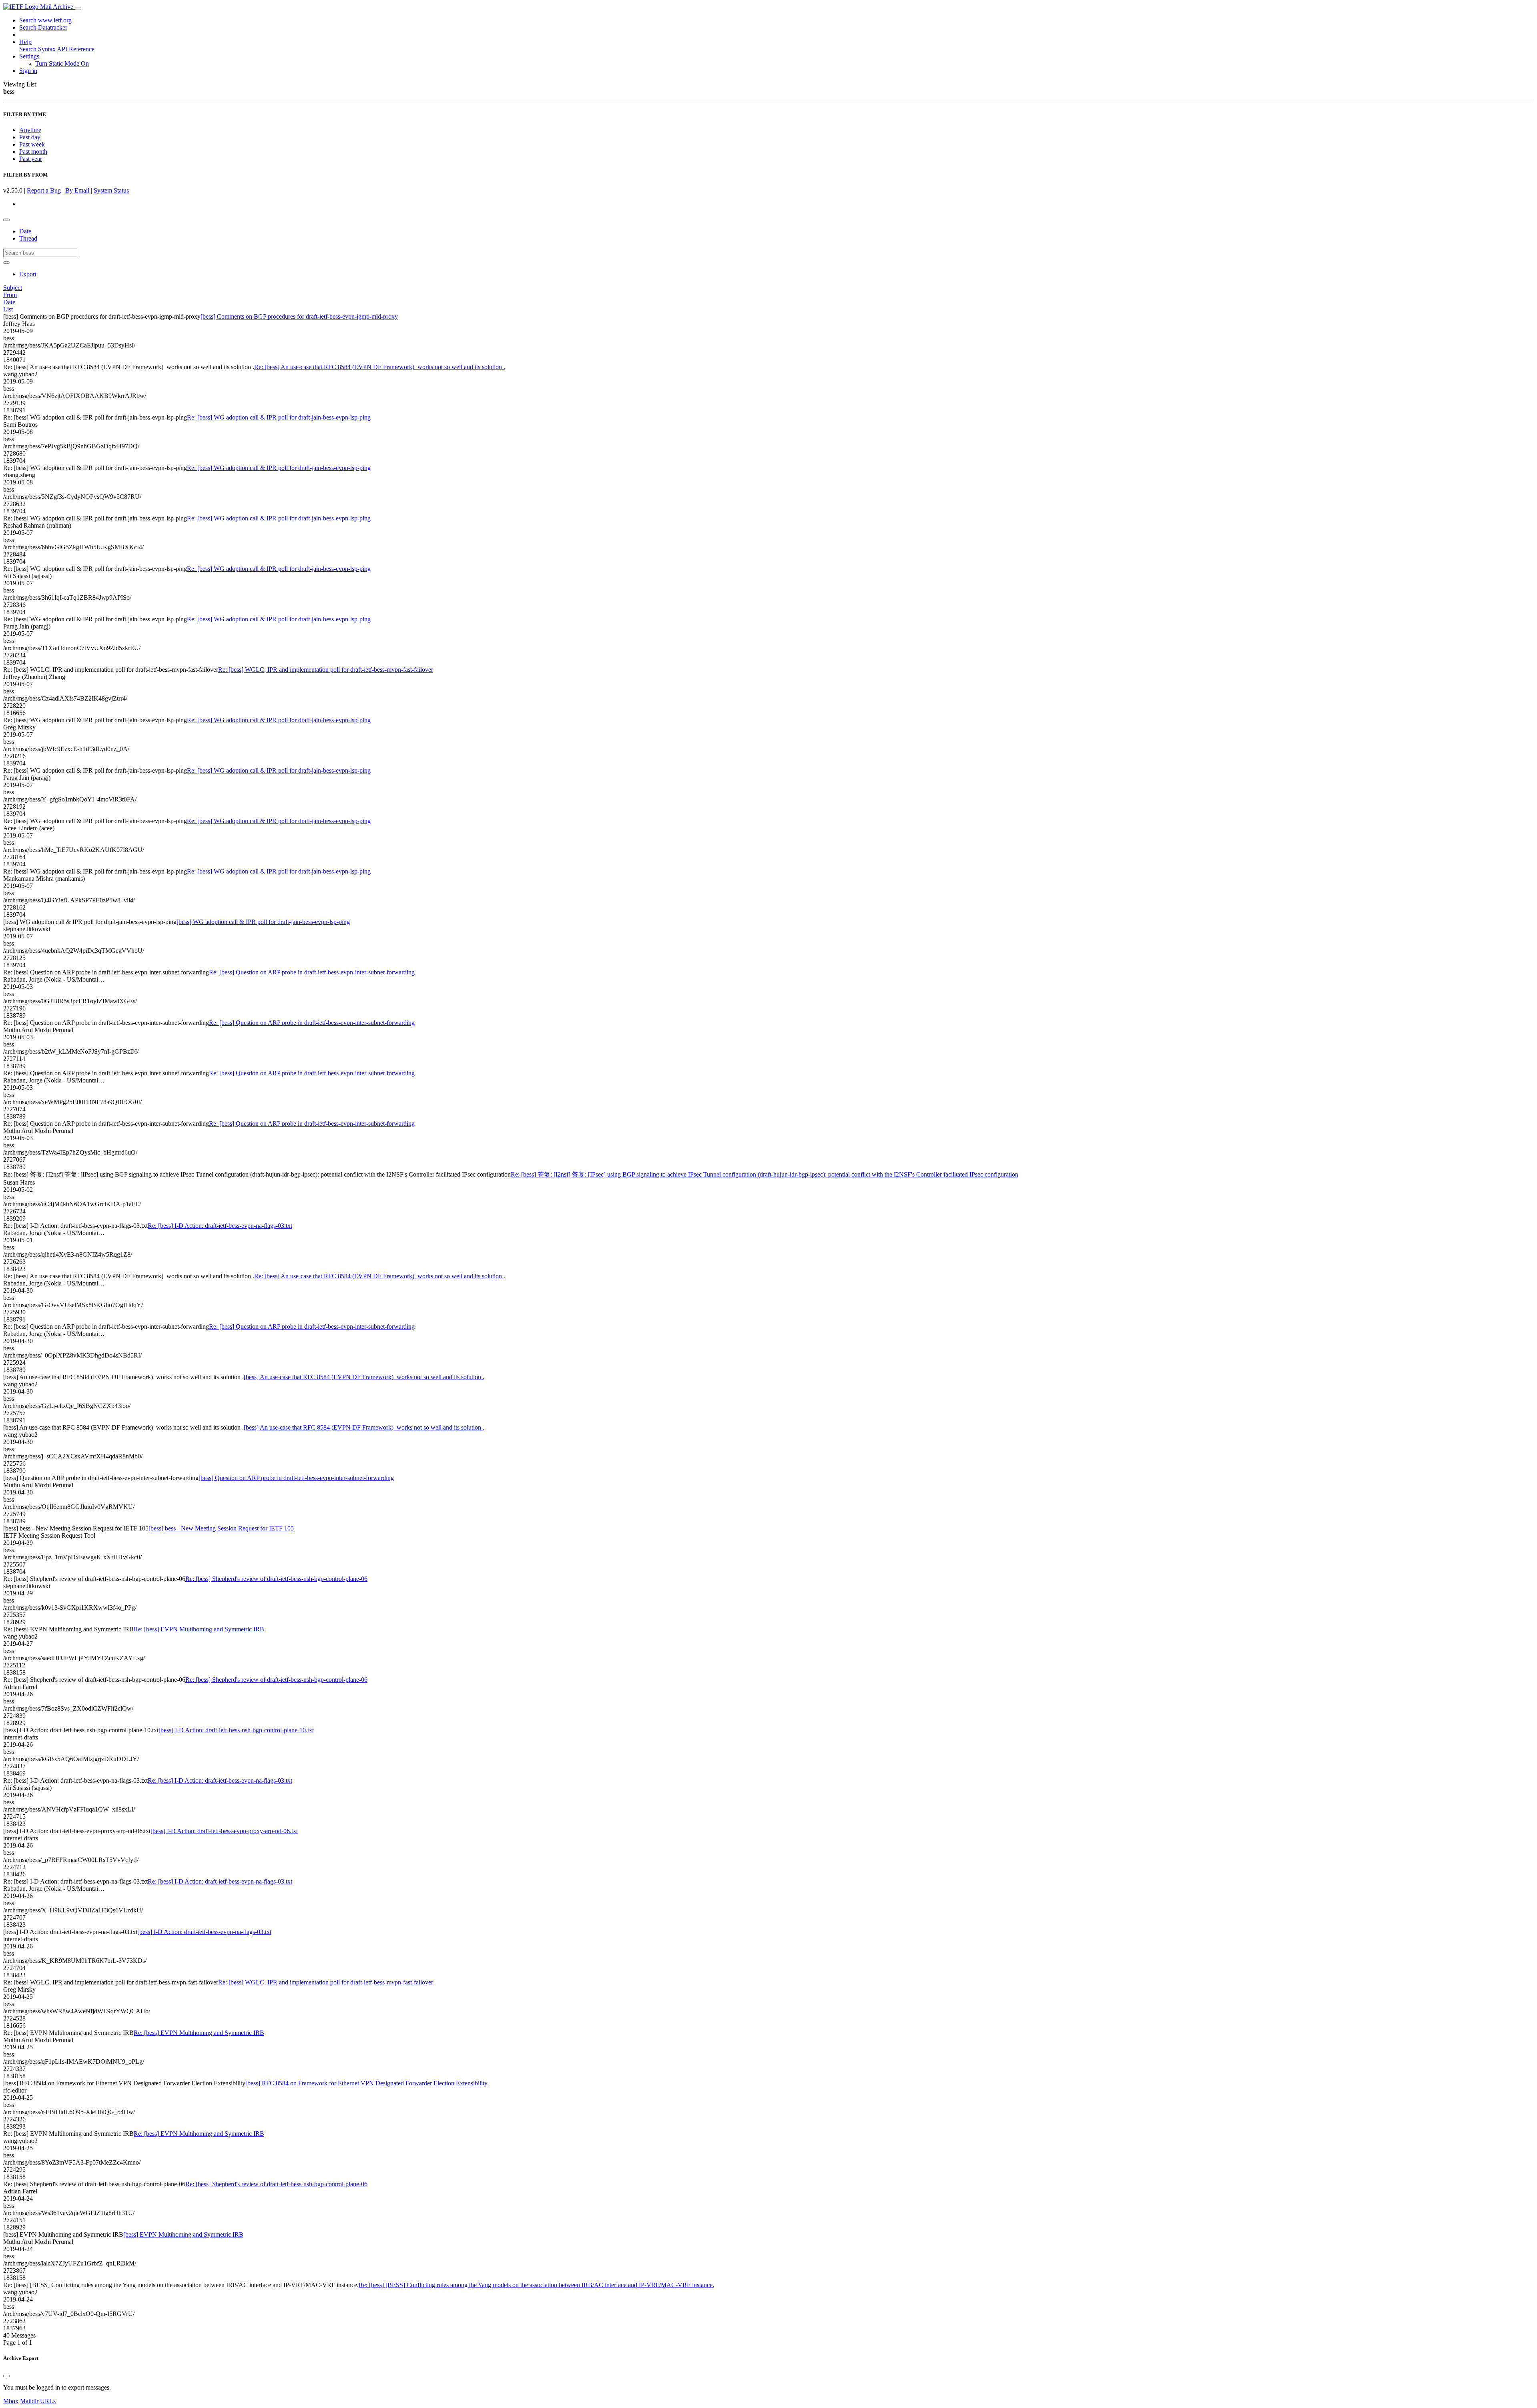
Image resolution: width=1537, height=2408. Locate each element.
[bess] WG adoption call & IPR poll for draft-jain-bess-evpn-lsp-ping (263, 922)
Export (28, 274)
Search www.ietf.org (45, 20)
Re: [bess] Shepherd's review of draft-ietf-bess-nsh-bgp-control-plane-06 (276, 1579)
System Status (111, 190)
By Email (77, 190)
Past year (31, 159)
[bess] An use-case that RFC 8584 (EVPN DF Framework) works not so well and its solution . (364, 1377)
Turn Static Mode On (62, 63)
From (10, 295)
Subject (13, 288)
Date (25, 231)
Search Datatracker (43, 27)
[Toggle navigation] (78, 9)
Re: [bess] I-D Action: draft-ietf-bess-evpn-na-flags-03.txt (220, 1226)
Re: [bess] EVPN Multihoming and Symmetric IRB (199, 1629)
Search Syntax (37, 49)
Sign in (28, 71)
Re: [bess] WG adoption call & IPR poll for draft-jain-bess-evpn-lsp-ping (279, 417)
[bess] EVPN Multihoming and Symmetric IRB (183, 2234)
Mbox (11, 2401)
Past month (33, 152)
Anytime (30, 130)
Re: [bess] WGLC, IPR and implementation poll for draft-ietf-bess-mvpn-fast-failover (326, 670)
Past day (30, 137)
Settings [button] (29, 56)
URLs (48, 2401)
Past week (32, 144)
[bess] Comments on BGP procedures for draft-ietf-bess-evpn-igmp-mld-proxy (299, 316)
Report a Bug (44, 190)
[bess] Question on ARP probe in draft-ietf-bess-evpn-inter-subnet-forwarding (296, 1478)
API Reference (76, 49)
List (8, 309)
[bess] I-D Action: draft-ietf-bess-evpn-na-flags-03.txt (204, 1932)
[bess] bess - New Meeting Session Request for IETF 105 (221, 1528)
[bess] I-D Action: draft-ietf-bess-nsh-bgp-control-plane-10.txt (236, 1730)
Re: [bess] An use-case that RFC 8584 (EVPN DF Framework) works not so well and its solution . (380, 367)
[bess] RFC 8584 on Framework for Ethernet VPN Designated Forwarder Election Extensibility (366, 2083)
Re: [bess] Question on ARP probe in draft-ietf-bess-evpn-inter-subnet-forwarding (312, 972)
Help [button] (25, 42)
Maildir (29, 2401)
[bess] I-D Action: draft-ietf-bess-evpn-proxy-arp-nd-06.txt (224, 1831)
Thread (28, 238)
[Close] (6, 2376)
